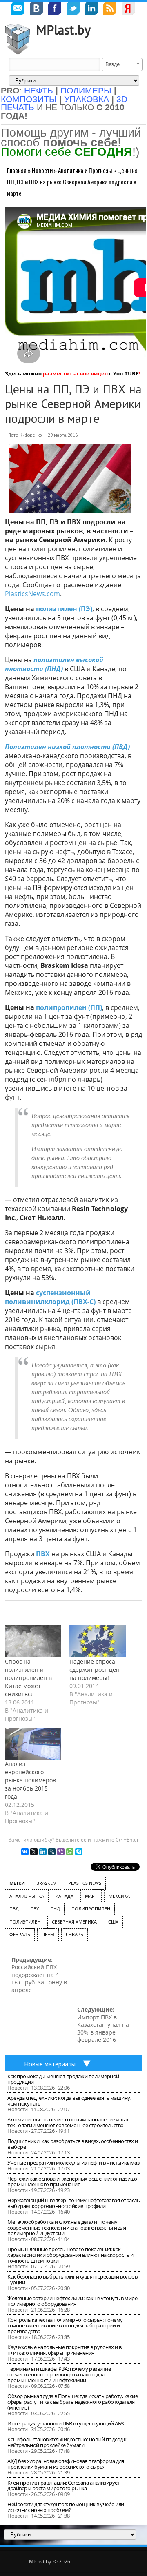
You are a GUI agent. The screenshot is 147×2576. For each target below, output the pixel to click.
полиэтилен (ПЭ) (64, 609)
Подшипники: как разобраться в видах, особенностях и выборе (73, 2144)
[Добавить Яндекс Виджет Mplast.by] (128, 9)
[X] (34, 1852)
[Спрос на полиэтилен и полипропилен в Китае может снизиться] (33, 1641)
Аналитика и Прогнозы (85, 170)
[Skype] (79, 1852)
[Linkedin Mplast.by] (91, 9)
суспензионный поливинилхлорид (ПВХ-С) (50, 1297)
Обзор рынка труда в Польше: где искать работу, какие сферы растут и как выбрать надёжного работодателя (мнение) (72, 2402)
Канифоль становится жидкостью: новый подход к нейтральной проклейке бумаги (67, 2442)
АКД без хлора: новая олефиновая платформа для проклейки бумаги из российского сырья (66, 2464)
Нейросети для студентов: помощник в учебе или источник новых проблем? (66, 2507)
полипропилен (91, 1909)
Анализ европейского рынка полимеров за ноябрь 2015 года (30, 1780)
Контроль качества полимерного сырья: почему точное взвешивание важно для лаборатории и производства (65, 2325)
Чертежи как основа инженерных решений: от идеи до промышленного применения (72, 2181)
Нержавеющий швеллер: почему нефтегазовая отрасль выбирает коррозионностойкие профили (73, 2203)
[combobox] (122, 64)
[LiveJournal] (52, 1852)
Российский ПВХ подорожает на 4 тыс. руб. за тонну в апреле (39, 1975)
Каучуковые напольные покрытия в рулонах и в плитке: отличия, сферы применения (65, 2350)
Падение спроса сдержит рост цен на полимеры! (95, 1670)
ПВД (14, 1909)
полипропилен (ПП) (69, 1007)
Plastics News (85, 1883)
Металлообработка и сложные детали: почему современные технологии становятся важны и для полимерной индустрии (67, 2228)
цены (48, 1934)
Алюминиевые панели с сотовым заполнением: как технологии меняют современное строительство (68, 2122)
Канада (65, 1896)
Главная (17, 170)
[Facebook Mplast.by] (55, 9)
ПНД (55, 1909)
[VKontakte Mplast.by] (36, 9)
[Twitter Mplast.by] (73, 9)
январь (75, 1934)
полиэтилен (25, 1922)
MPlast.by (63, 30)
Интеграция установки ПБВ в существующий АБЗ (66, 2423)
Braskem (47, 1883)
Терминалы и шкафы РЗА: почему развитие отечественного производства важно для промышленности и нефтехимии (59, 2374)
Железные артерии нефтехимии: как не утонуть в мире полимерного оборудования (72, 2301)
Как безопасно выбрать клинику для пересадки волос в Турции (72, 2279)
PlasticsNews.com (32, 594)
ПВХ (43, 1554)
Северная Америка (74, 1922)
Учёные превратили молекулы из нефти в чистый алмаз (73, 2163)
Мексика (119, 1896)
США (113, 1922)
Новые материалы (50, 2064)
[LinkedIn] (43, 1852)
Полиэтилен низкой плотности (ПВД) (67, 747)
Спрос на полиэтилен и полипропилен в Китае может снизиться (28, 1678)
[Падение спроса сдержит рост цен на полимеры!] (98, 1641)
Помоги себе (67, 152)
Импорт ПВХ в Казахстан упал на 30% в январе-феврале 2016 (103, 2025)
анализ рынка (27, 1896)
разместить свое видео (75, 373)
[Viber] (61, 1852)
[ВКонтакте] (25, 1852)
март (91, 1896)
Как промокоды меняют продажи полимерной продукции (63, 2079)
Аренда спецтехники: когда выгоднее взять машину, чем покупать (69, 2101)
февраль (20, 1934)
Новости (42, 170)
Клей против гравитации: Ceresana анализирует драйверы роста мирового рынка (63, 2485)
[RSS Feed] (110, 9)
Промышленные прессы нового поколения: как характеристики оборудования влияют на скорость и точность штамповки (70, 2255)
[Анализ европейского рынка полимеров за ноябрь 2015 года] (33, 1744)
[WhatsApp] (70, 1852)
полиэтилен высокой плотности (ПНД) (54, 664)
